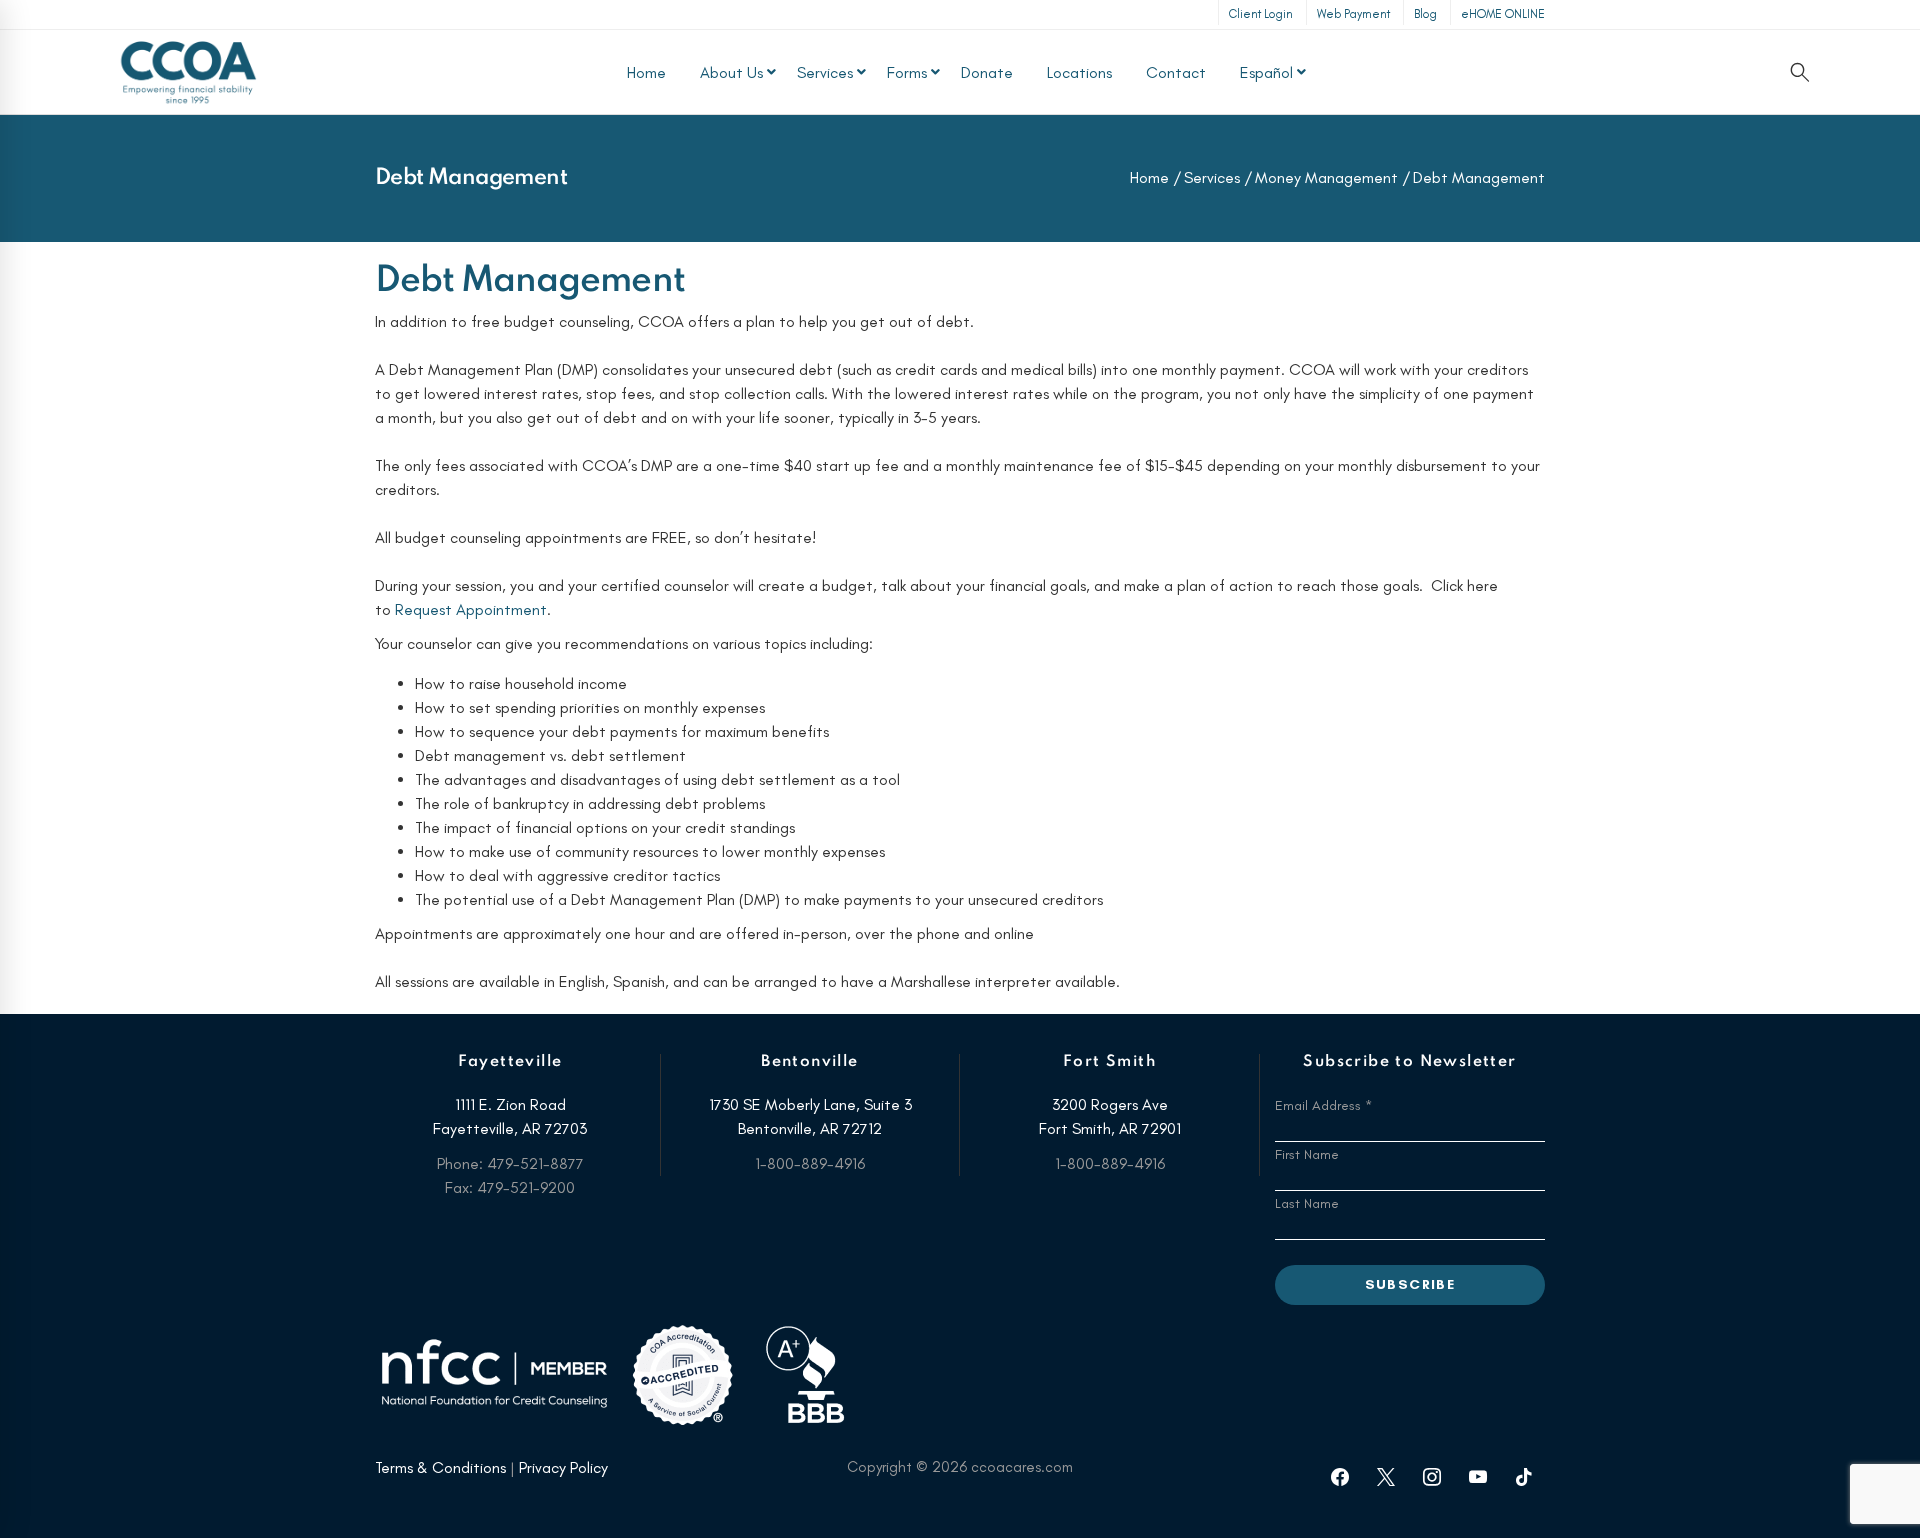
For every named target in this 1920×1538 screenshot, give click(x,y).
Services (1212, 177)
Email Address (1323, 1105)
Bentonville (809, 1062)
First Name (1307, 1154)
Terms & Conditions (440, 1467)
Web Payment (1353, 14)
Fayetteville (510, 1062)
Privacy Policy (563, 1467)
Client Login (1261, 14)
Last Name (1307, 1203)
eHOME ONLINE (1503, 14)
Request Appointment (471, 609)
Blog (1425, 14)
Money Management (1326, 177)
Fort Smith (1109, 1062)
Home (1149, 177)
